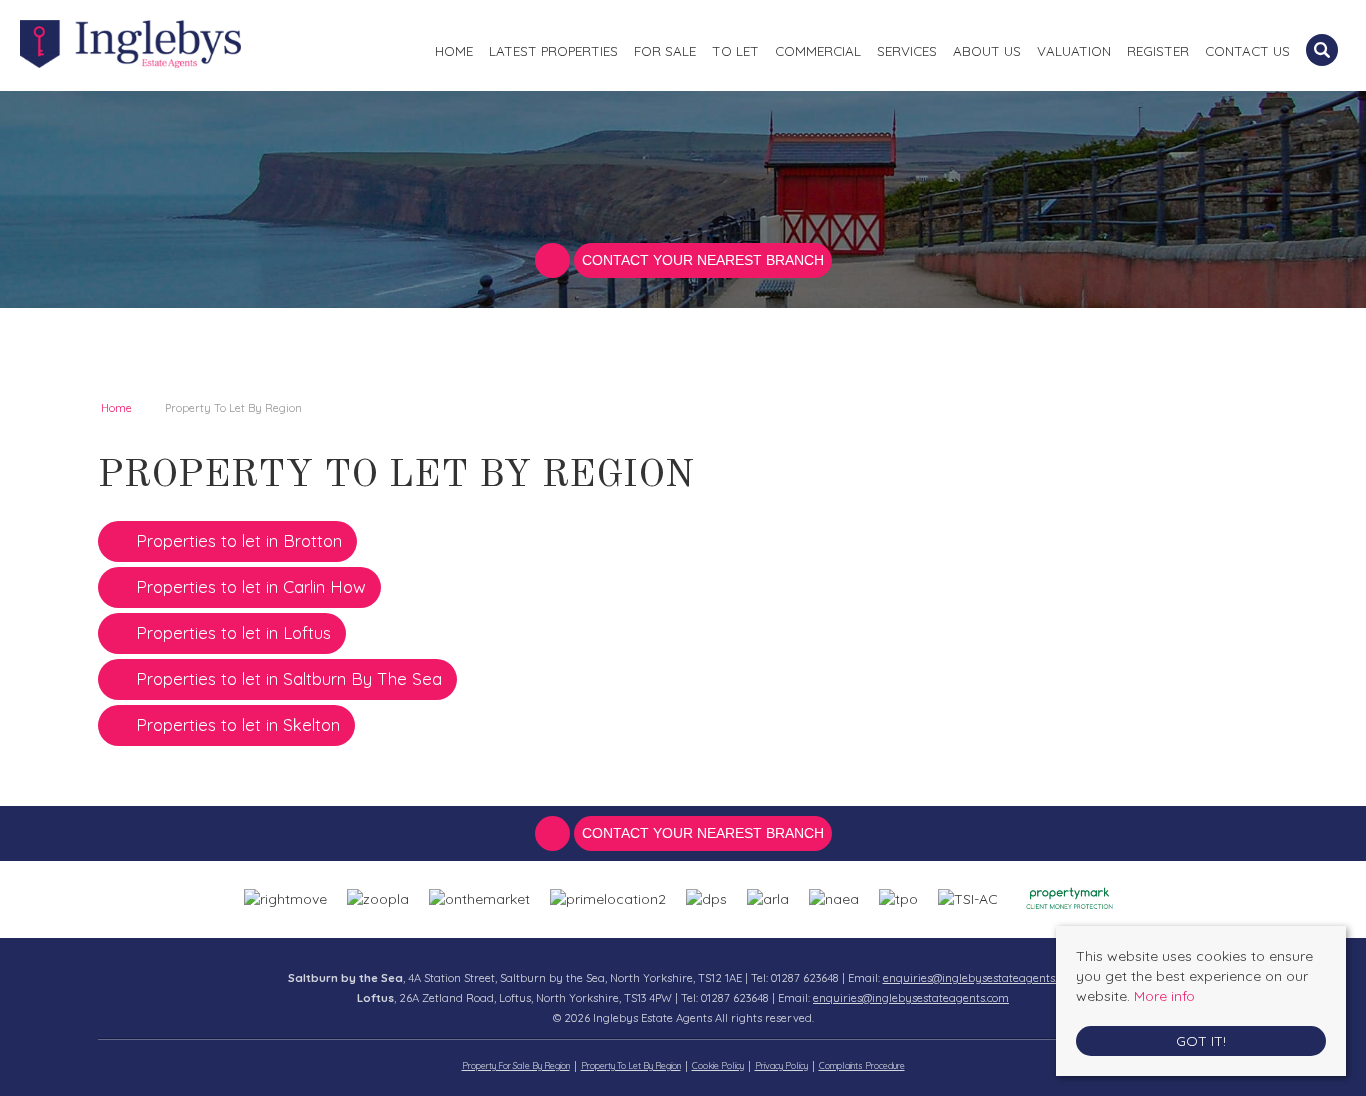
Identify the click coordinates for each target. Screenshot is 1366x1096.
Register (1158, 51)
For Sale (665, 51)
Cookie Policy (718, 1065)
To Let (735, 51)
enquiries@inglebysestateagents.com (981, 978)
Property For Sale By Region (516, 1065)
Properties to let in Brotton (239, 540)
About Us (987, 51)
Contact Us (1247, 51)
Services (907, 51)
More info (1164, 996)
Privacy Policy (781, 1065)
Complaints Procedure (862, 1065)
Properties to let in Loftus (233, 632)
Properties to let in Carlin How (251, 586)
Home (454, 51)
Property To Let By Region (631, 1065)
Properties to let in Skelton (238, 724)
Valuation (1074, 51)
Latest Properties (553, 51)
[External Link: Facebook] (554, 261)
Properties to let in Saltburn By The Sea (289, 678)
